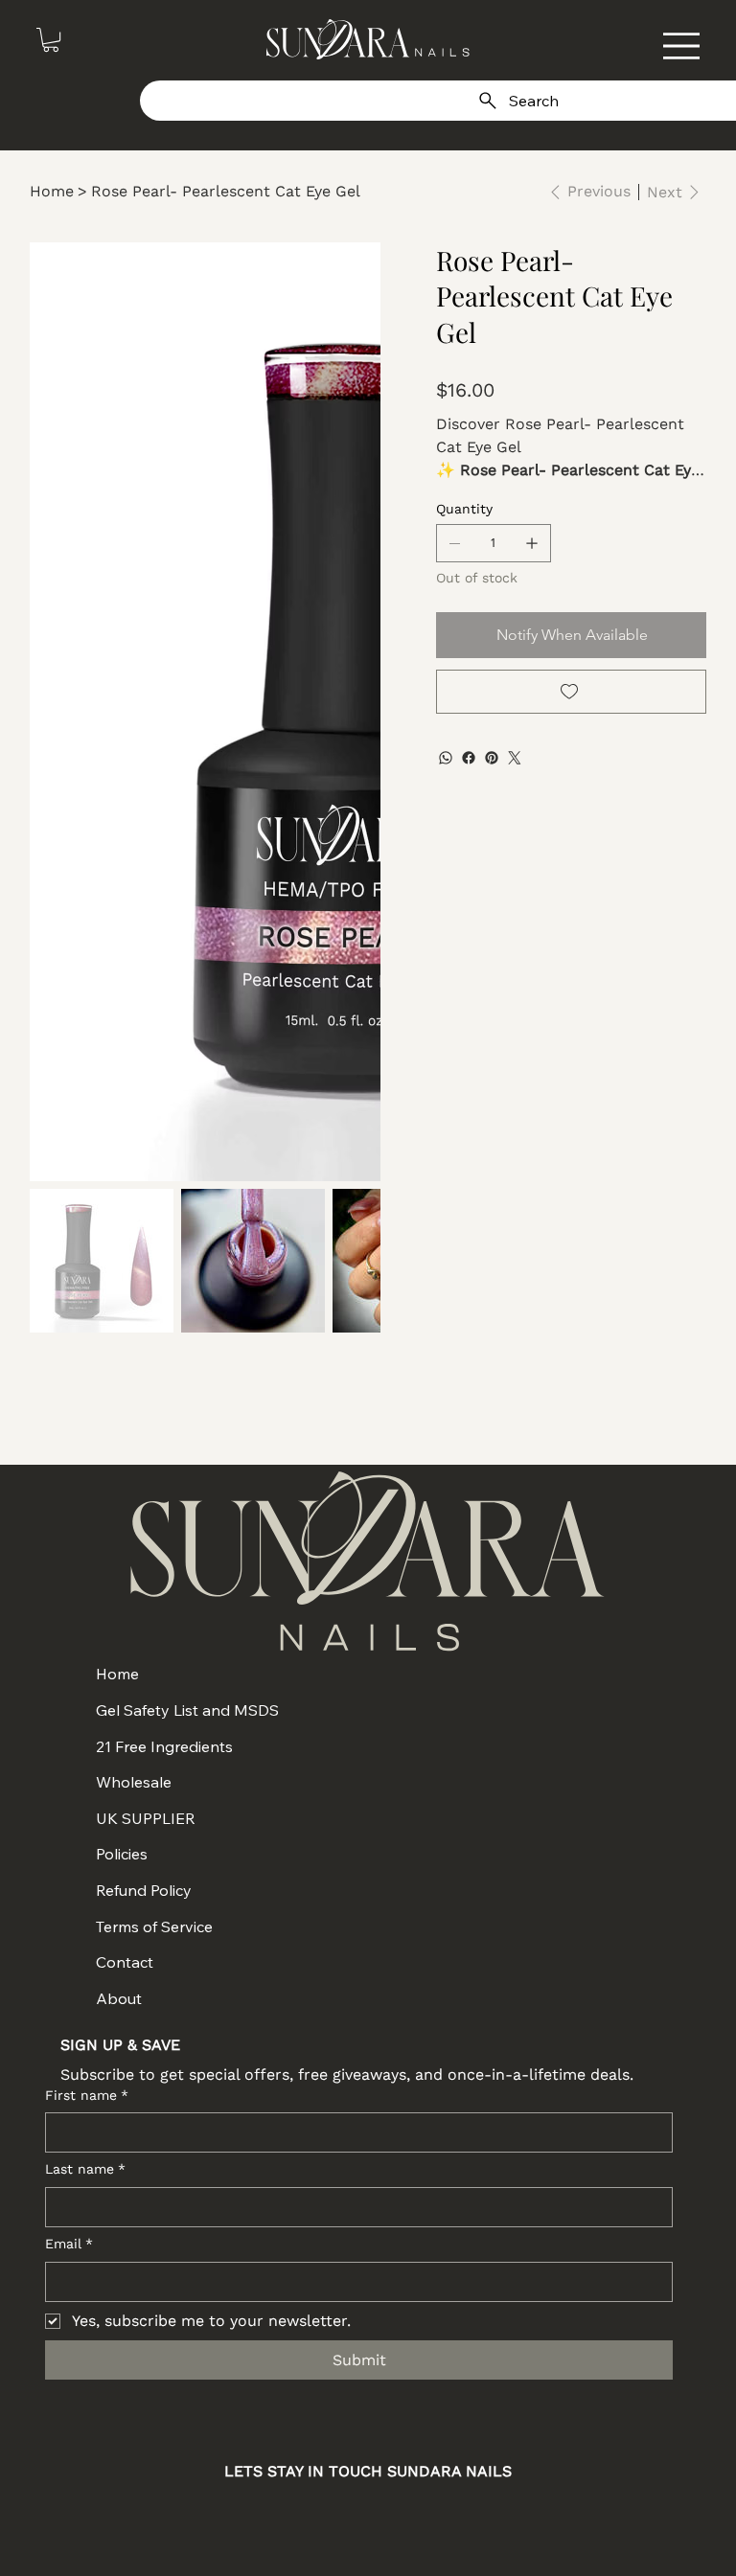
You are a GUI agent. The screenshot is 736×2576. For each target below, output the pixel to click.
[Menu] (681, 46)
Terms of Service (154, 1926)
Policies (122, 1854)
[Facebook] (469, 758)
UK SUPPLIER (146, 1818)
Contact (125, 1962)
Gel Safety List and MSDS (187, 1710)
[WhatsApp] (446, 758)
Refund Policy (144, 1890)
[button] (51, 40)
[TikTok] (440, 2516)
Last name (85, 2169)
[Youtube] (392, 2516)
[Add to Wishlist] (572, 692)
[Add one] (532, 543)
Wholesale (134, 1782)
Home (117, 1674)
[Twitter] (515, 758)
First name (87, 2095)
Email (69, 2244)
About (119, 1998)
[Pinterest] (492, 758)
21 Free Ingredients (164, 1746)
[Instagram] (296, 2516)
